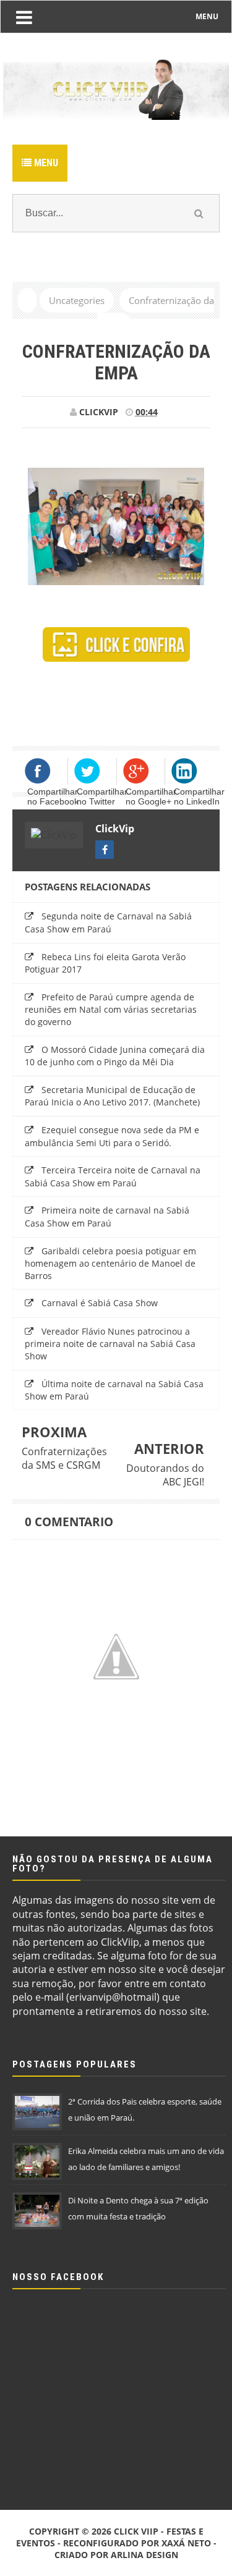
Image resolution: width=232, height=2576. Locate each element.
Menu (45, 163)
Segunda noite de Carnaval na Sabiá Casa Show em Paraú (108, 923)
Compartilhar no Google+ (151, 796)
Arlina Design (144, 2555)
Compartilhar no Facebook (53, 796)
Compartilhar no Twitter (102, 796)
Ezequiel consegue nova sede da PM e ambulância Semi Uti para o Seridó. (112, 1136)
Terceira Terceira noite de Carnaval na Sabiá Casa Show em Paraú (113, 1176)
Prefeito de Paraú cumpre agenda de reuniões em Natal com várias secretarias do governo (111, 1009)
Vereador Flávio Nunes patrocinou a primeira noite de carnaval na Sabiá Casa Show (110, 1344)
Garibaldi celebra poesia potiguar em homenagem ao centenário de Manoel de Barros (110, 1263)
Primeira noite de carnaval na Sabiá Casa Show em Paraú (107, 1217)
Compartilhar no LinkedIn (199, 796)
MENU (207, 16)
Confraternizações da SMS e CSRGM (64, 1458)
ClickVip (115, 829)
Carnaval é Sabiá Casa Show (100, 1303)
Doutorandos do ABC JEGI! (165, 1475)
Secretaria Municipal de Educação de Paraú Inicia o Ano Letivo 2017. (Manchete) (112, 1096)
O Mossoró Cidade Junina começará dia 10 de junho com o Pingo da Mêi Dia (115, 1056)
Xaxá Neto (186, 2543)
